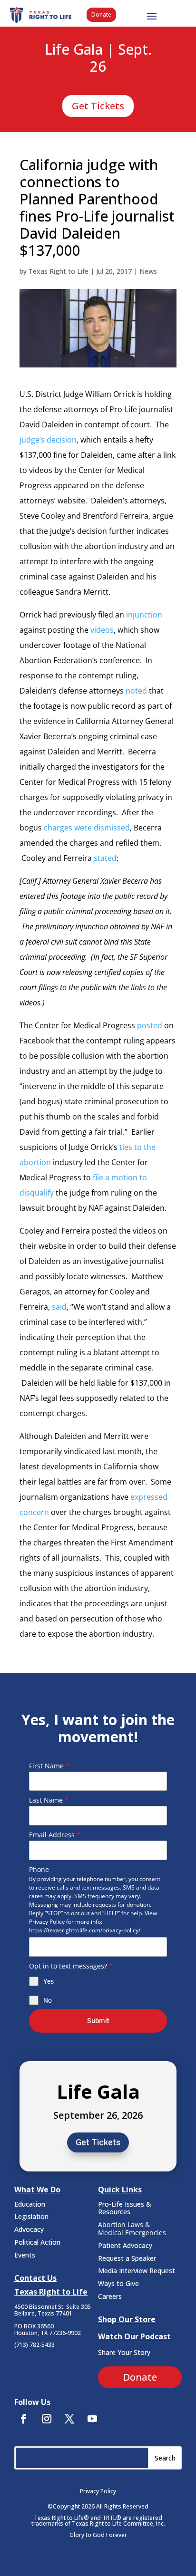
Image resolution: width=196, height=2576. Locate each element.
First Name (49, 1766)
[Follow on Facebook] (24, 2419)
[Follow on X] (69, 2419)
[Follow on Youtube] (92, 2419)
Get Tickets (98, 106)
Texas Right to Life (59, 271)
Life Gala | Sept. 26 (98, 58)
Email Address (55, 1835)
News (148, 271)
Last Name (49, 1800)
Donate (101, 14)
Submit (98, 2021)
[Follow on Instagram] (47, 2419)
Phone (39, 1869)
